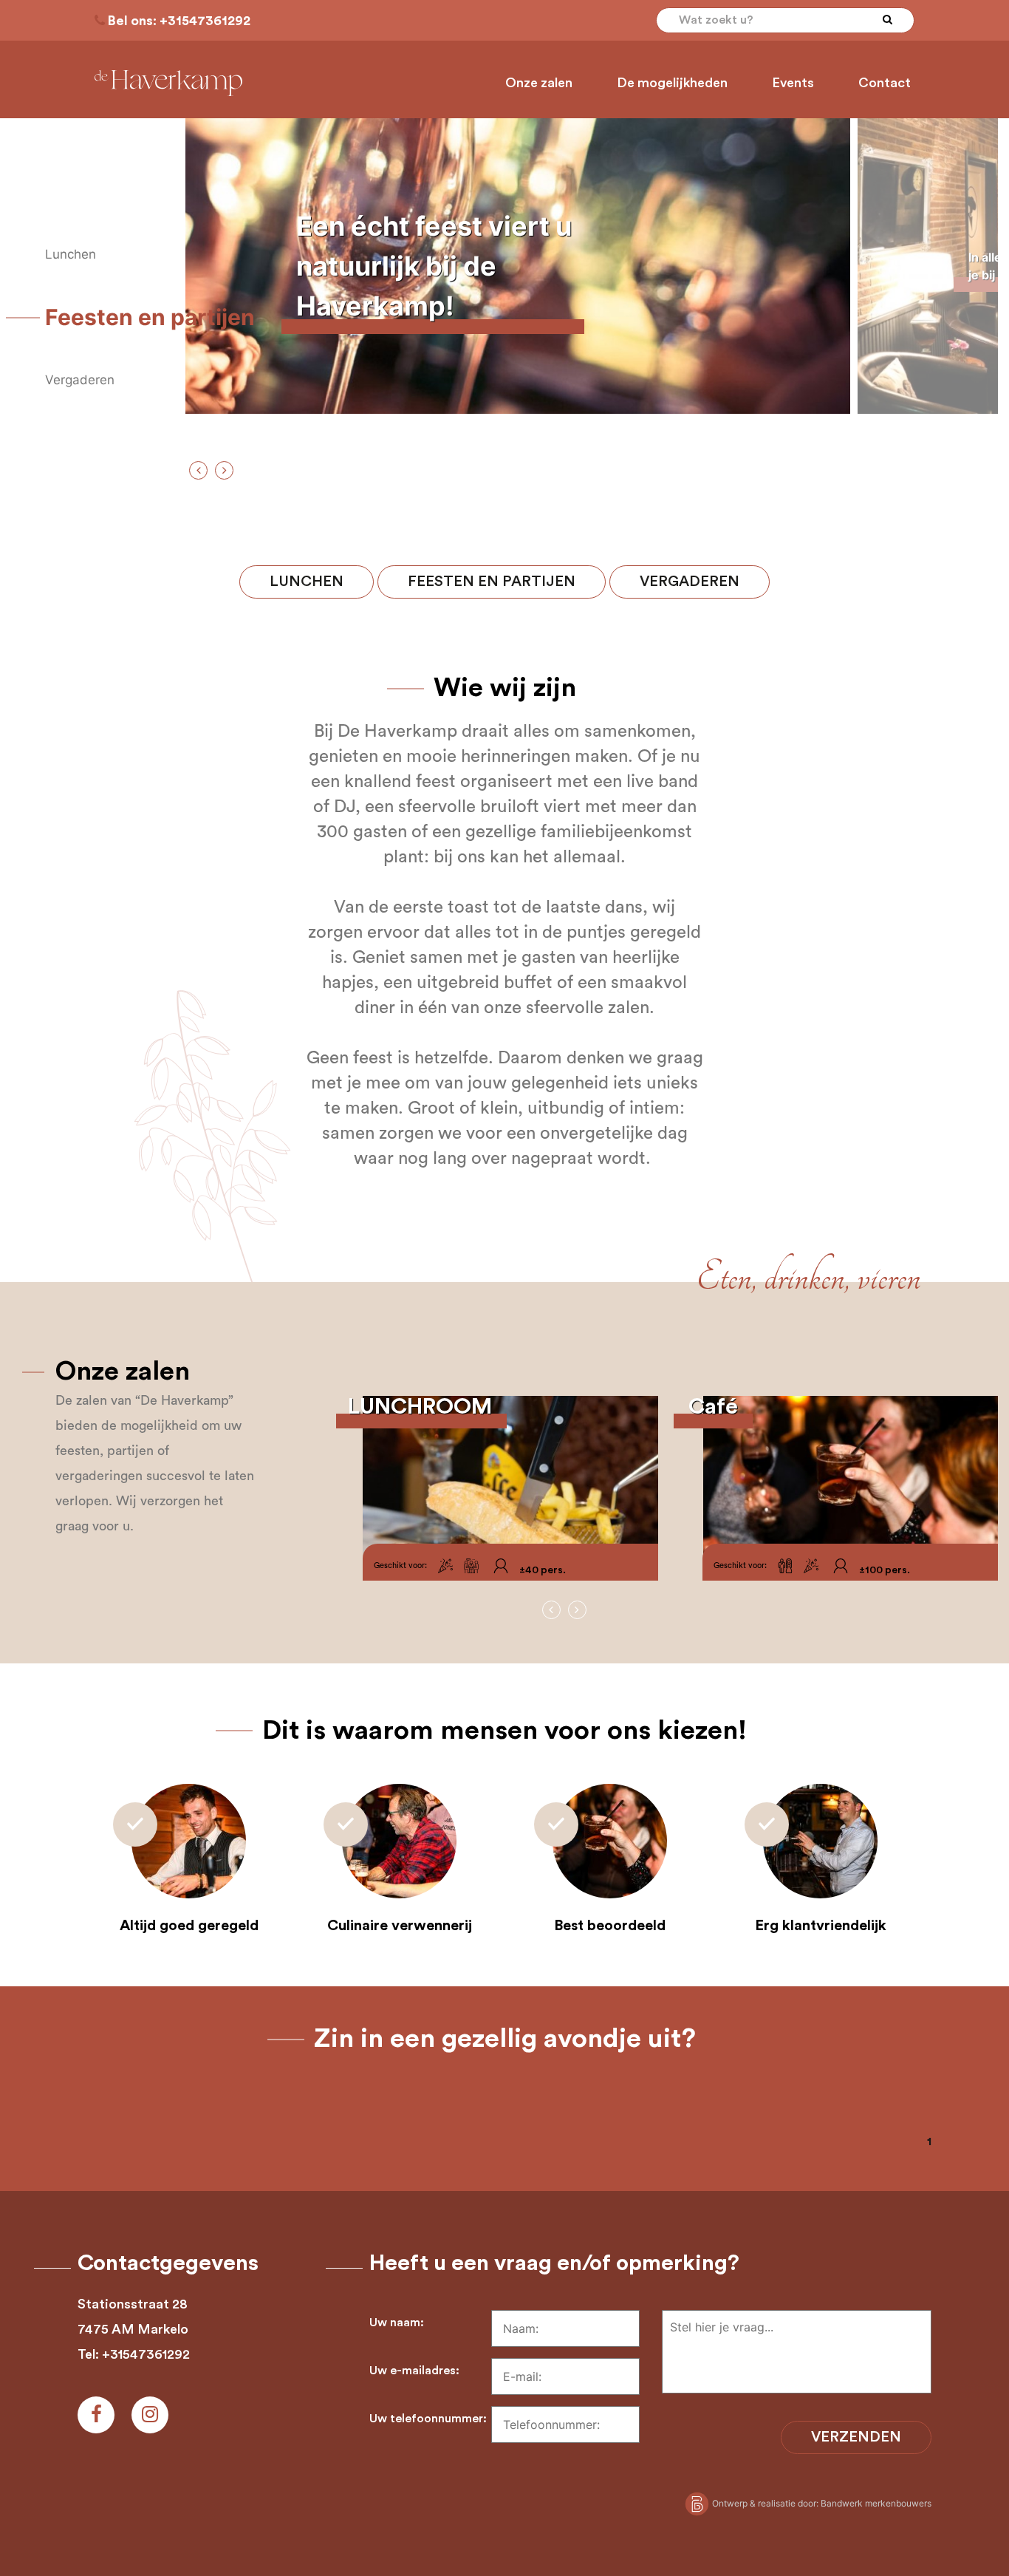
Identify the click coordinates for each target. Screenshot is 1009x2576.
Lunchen (307, 582)
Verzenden (856, 2437)
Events (793, 83)
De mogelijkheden (672, 83)
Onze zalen (539, 83)
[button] (74, 255)
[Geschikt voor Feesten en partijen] (445, 1566)
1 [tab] (929, 2141)
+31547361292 (205, 21)
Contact (885, 83)
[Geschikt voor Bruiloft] (785, 1566)
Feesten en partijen (492, 582)
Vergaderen (690, 582)
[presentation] (198, 470)
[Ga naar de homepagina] (168, 83)
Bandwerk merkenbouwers (876, 2503)
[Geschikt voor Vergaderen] (471, 1566)
